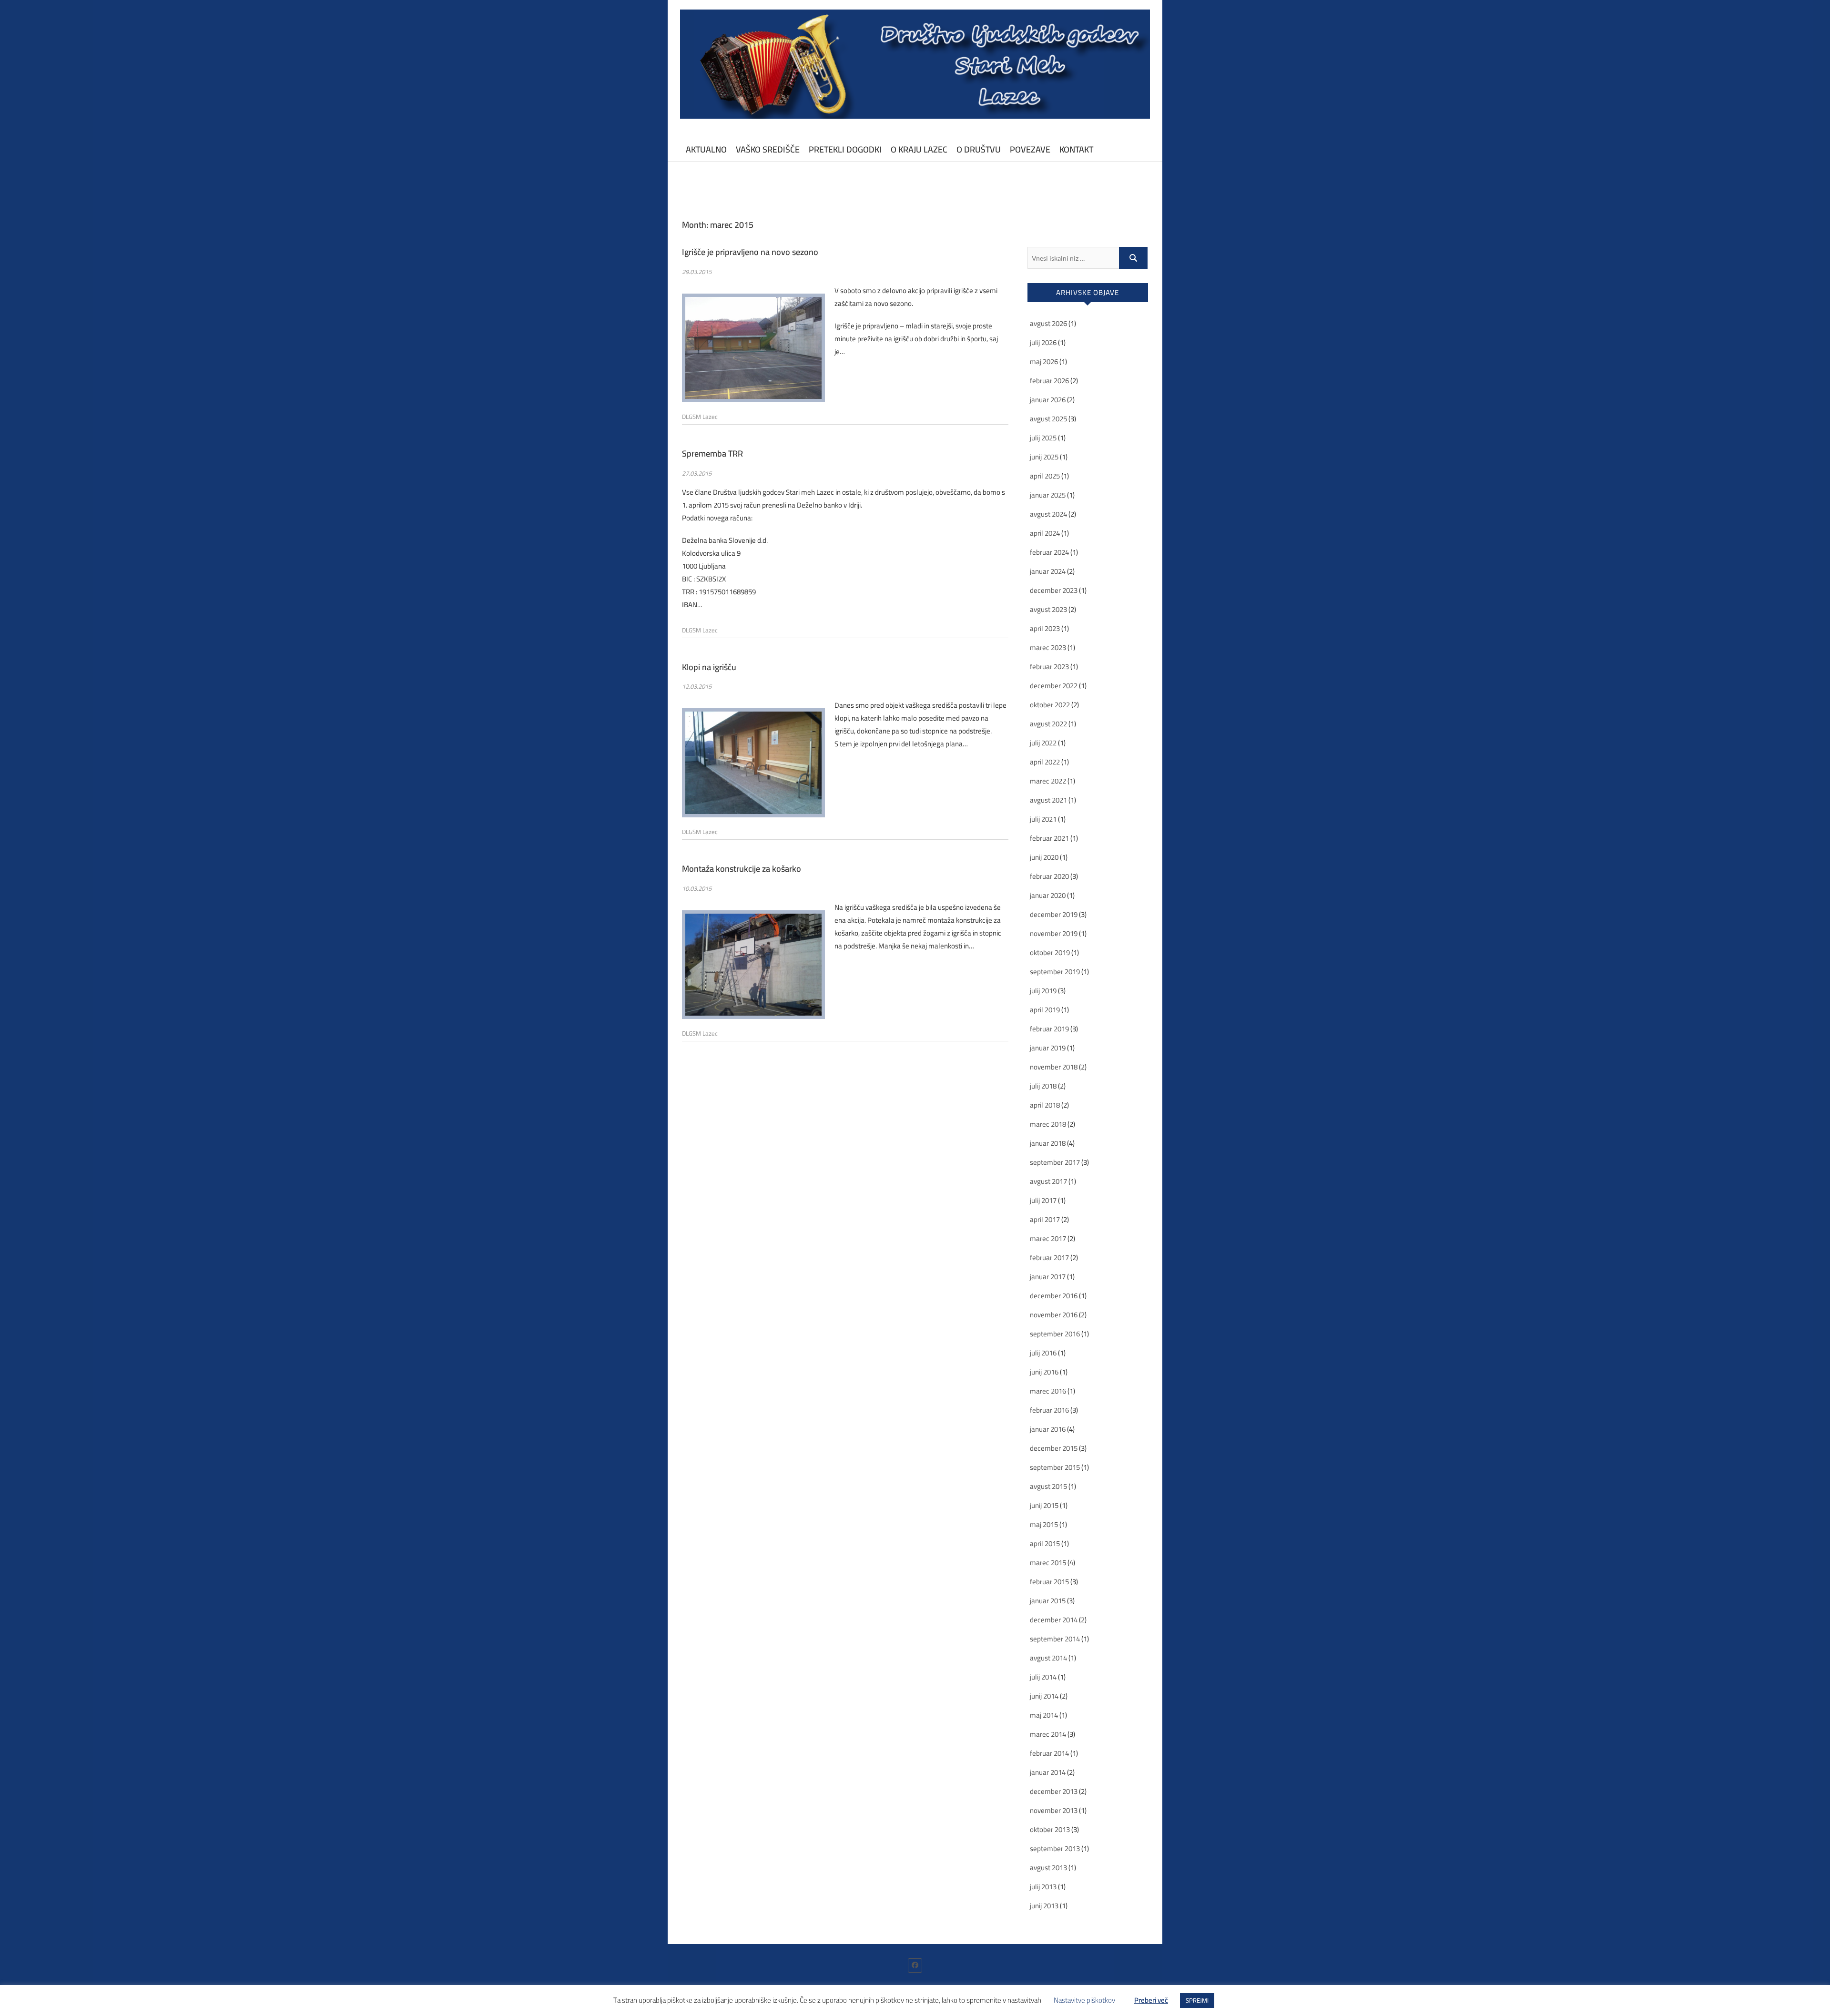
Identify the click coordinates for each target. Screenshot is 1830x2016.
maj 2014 (1044, 1715)
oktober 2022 (1050, 705)
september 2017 (1055, 1162)
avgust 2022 (1048, 724)
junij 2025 (1044, 457)
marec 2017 (1048, 1238)
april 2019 (1045, 1010)
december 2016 (1054, 1296)
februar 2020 (1049, 876)
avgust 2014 (1048, 1658)
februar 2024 (1049, 552)
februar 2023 (1049, 667)
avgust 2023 (1048, 609)
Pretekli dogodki (845, 149)
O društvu (979, 149)
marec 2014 (1048, 1734)
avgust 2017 (1048, 1181)
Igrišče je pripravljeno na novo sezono (750, 252)
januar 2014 (1048, 1772)
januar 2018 (1048, 1143)
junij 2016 (1044, 1372)
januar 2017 (1048, 1277)
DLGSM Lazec (700, 417)
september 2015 (1055, 1467)
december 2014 (1054, 1620)
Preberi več (1151, 2000)
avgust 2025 (1048, 419)
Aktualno (706, 149)
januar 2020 (1048, 895)
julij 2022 (1043, 743)
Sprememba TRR (712, 453)
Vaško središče (768, 149)
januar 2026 (1048, 400)
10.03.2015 (697, 888)
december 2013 (1054, 1791)
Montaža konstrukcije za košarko (742, 869)
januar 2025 (1048, 495)
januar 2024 (1048, 571)
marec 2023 (1048, 647)
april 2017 (1045, 1219)
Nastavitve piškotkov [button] (1084, 2000)
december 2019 (1054, 914)
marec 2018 (1048, 1124)
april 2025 (1045, 476)
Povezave (1030, 149)
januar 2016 (1048, 1429)
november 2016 (1054, 1315)
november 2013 (1054, 1810)
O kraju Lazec (919, 149)
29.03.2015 (697, 272)
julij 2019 (1043, 991)
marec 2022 (1048, 781)
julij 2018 (1043, 1086)
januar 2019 (1048, 1048)
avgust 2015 (1048, 1486)
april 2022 (1045, 762)
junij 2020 (1044, 857)
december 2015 (1054, 1448)
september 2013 (1055, 1848)
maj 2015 (1044, 1524)
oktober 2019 (1050, 952)
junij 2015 (1044, 1505)
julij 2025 (1043, 438)
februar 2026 (1049, 381)
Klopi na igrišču (709, 667)
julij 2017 (1043, 1200)
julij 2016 (1043, 1353)
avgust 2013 (1048, 1868)
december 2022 (1054, 686)
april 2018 (1045, 1105)
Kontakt (1076, 149)
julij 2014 (1043, 1677)
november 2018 (1054, 1067)
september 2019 (1055, 972)
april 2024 (1045, 533)
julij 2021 (1043, 819)
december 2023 (1054, 590)
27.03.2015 (697, 473)
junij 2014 (1044, 1696)
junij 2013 (1044, 1906)
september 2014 (1055, 1639)
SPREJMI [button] (1197, 2000)
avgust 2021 (1048, 800)
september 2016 (1055, 1334)
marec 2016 (1048, 1391)
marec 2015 (1048, 1563)
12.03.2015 (697, 686)
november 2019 (1054, 933)
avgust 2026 (1048, 323)
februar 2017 (1049, 1257)
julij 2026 (1043, 342)
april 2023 (1045, 628)
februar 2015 (1049, 1582)
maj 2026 (1044, 361)
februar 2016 (1049, 1410)
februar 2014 (1049, 1753)
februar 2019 (1049, 1029)
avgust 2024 (1048, 514)
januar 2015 (1048, 1601)
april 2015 (1045, 1543)
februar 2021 (1049, 838)
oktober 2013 (1050, 1829)
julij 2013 (1043, 1887)
